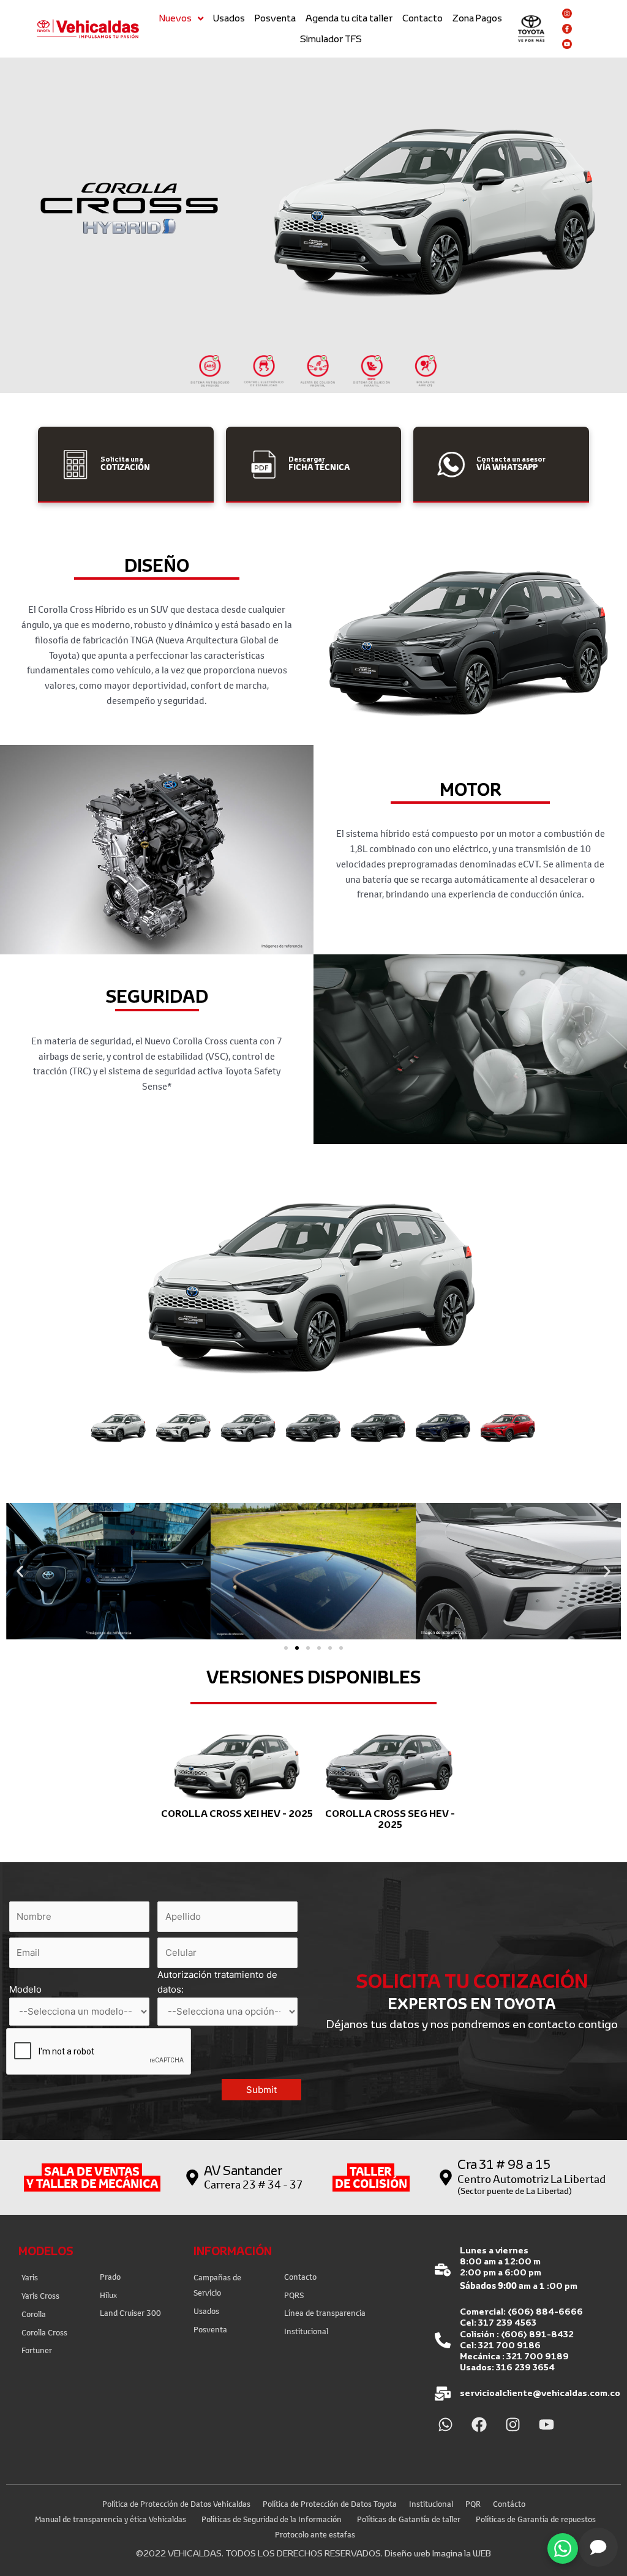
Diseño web (407, 2553)
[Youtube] (567, 44)
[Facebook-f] (567, 29)
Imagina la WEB (462, 2553)
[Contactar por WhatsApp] (563, 2548)
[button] (119, 1428)
